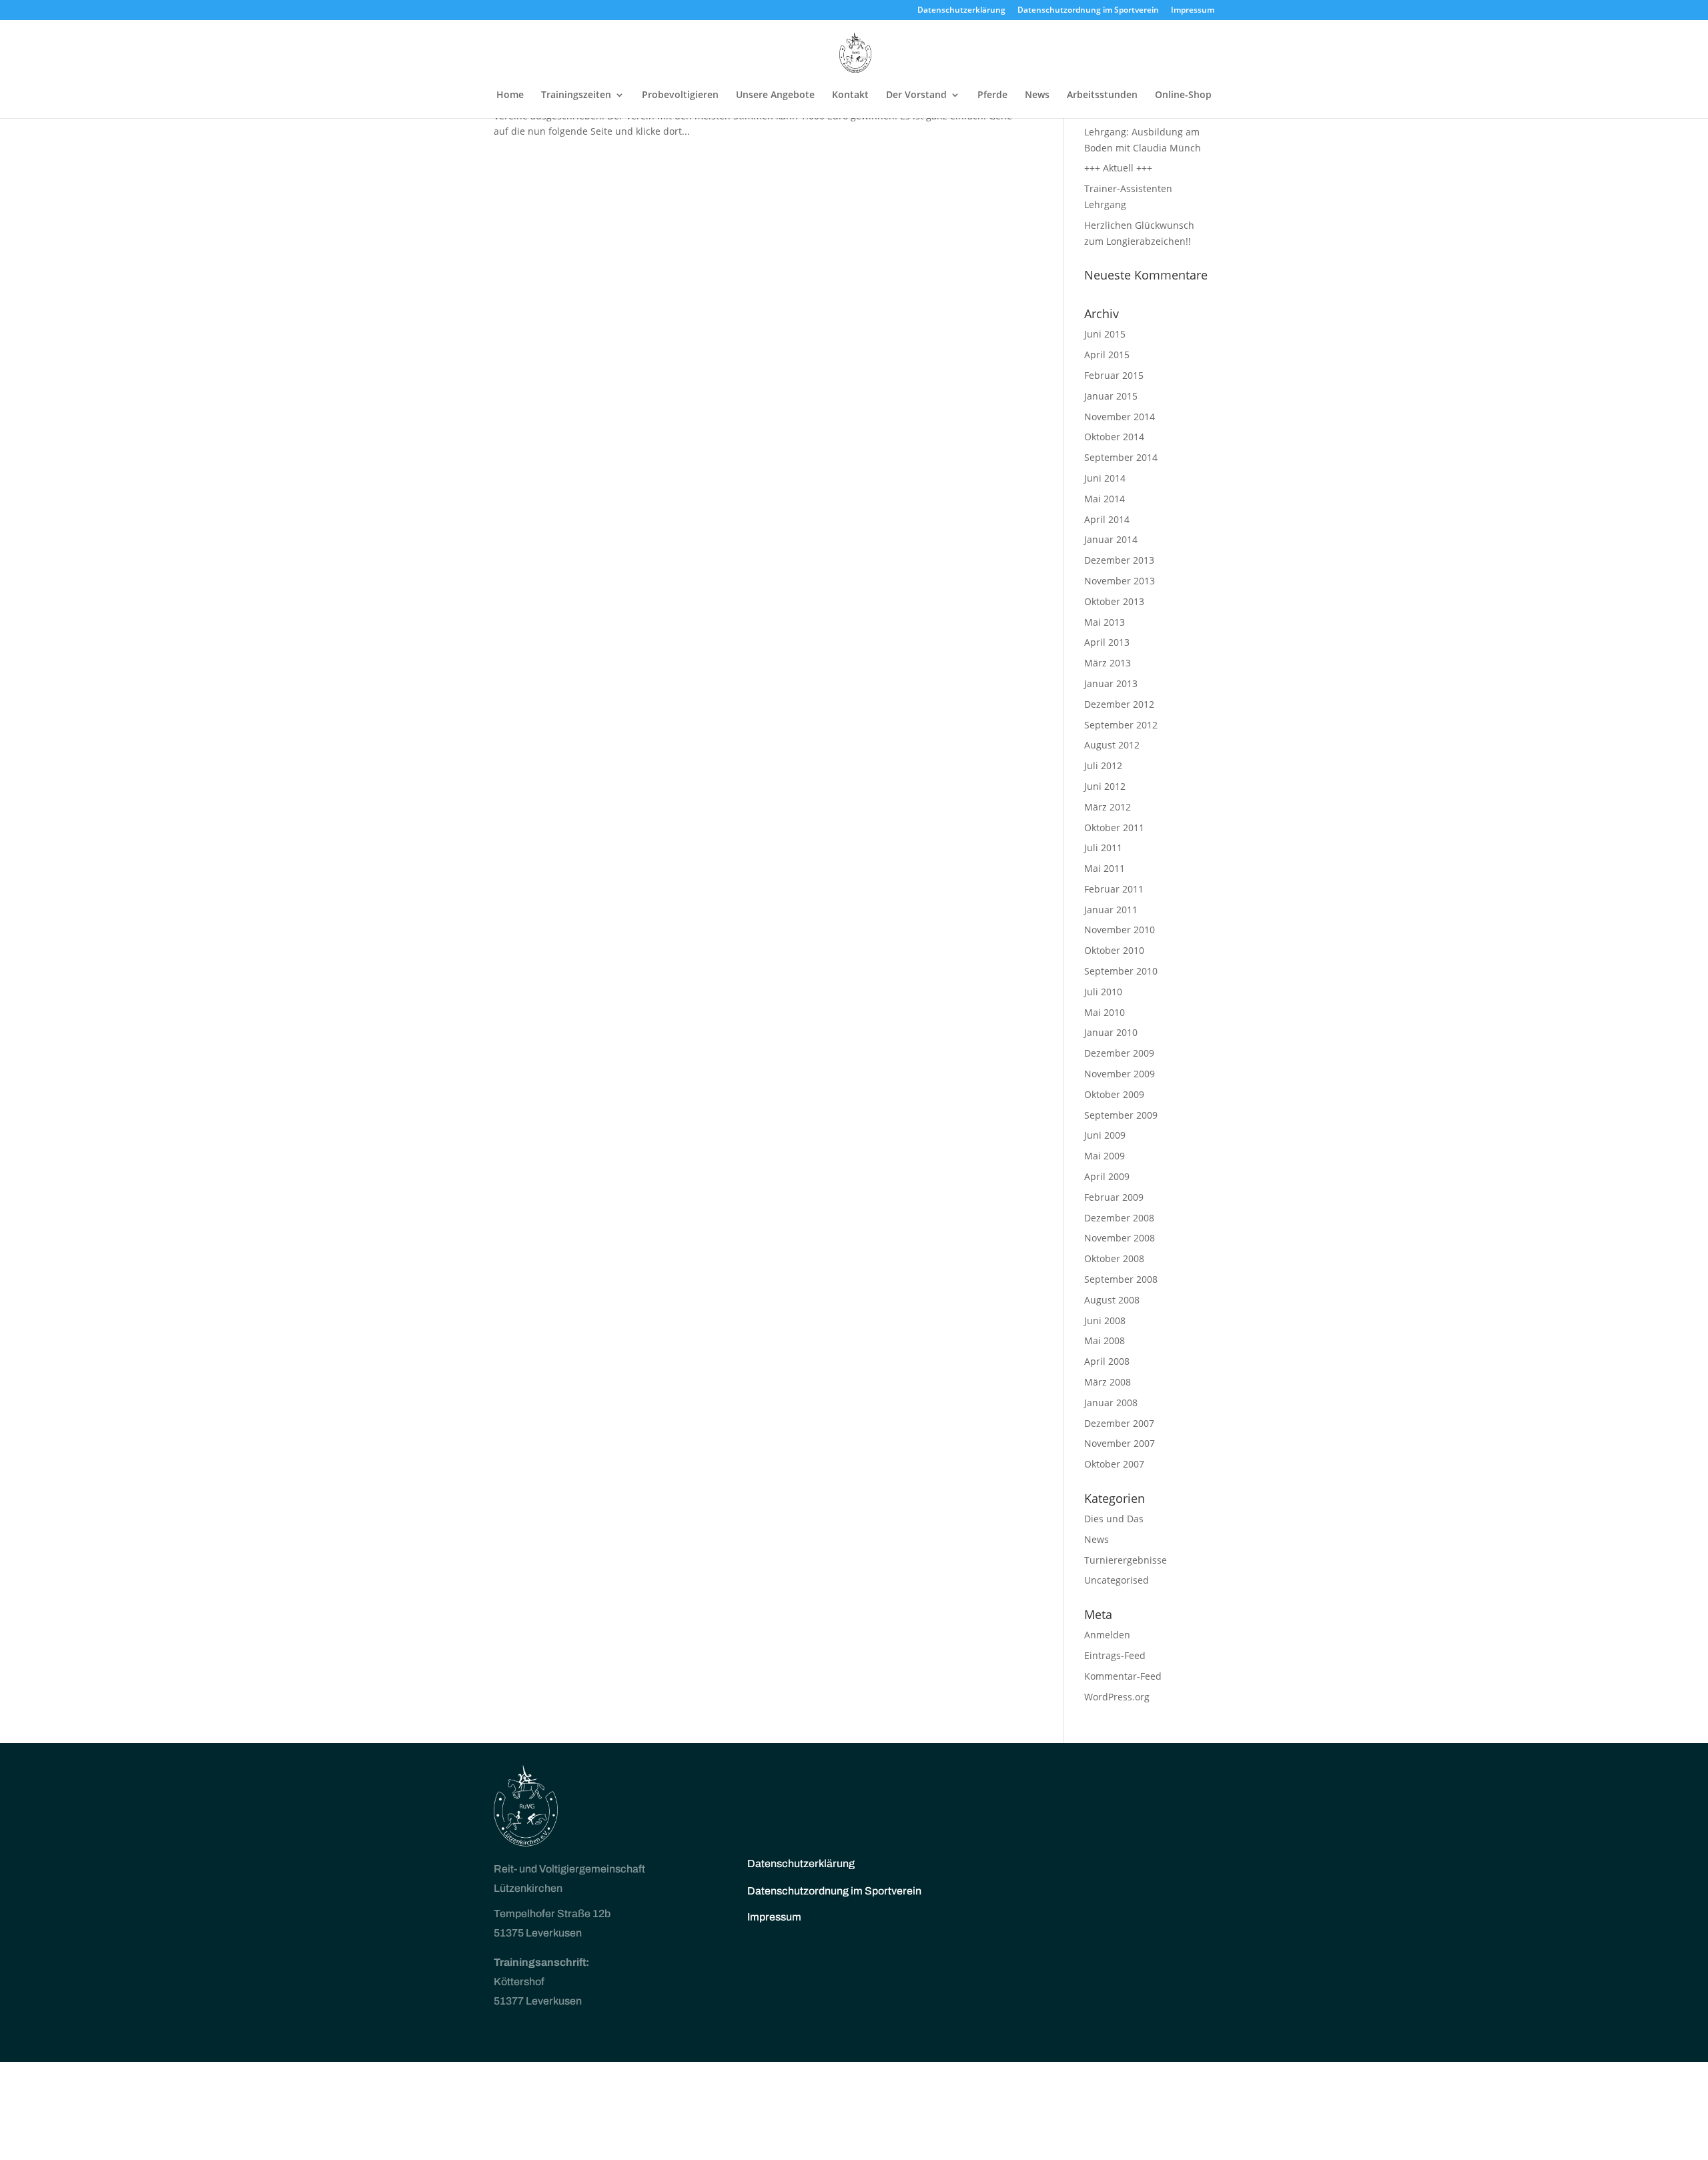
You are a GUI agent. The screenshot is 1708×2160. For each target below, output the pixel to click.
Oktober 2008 (1114, 1258)
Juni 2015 (1105, 334)
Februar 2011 (1114, 889)
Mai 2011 (1105, 868)
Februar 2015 (1114, 375)
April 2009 (1107, 1176)
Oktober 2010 (1114, 950)
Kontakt (850, 95)
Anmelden (1107, 1635)
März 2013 (1108, 663)
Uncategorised (1117, 1580)
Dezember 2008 (1119, 1218)
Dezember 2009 (1119, 1053)
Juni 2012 (1105, 786)
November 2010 (1120, 930)
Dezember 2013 (1119, 560)
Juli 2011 (1103, 848)
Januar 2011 (1111, 910)
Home (510, 95)
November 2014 (1120, 417)
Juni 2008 (1105, 1320)
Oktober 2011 (1114, 828)
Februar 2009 (1114, 1197)
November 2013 (1120, 581)
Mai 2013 (1105, 622)
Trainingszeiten (576, 95)
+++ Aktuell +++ (1118, 168)
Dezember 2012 (1119, 704)
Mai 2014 (1105, 499)
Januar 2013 (1111, 683)
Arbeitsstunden (1102, 95)
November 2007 (1120, 1443)
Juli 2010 (1103, 992)
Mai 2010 (1105, 1012)
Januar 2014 (1111, 539)
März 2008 (1108, 1382)
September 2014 (1121, 457)
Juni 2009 (1105, 1135)
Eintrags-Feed (1115, 1655)
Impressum (1193, 11)
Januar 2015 (1111, 396)
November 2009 (1120, 1074)
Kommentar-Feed (1123, 1676)
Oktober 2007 (1114, 1464)
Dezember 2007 (1119, 1423)
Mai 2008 (1105, 1340)
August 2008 (1112, 1300)
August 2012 (1112, 745)
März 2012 (1108, 807)
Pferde (992, 95)
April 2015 (1107, 355)
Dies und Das (1114, 1519)
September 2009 (1121, 1115)
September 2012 (1121, 725)
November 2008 (1120, 1238)
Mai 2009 (1105, 1156)
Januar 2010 (1111, 1032)
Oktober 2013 (1114, 601)
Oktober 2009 (1114, 1094)
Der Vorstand (916, 95)
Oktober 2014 (1114, 437)
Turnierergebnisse (1126, 1560)
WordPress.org (1117, 1697)
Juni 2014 (1105, 478)
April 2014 (1107, 519)
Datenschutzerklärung (961, 11)
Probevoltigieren (680, 95)
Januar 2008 (1111, 1403)
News (1037, 95)
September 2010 (1121, 971)
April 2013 (1107, 642)
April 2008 (1107, 1361)
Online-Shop (1183, 95)
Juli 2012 (1103, 765)
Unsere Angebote (775, 95)
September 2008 (1121, 1279)
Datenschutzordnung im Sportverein (1088, 11)
